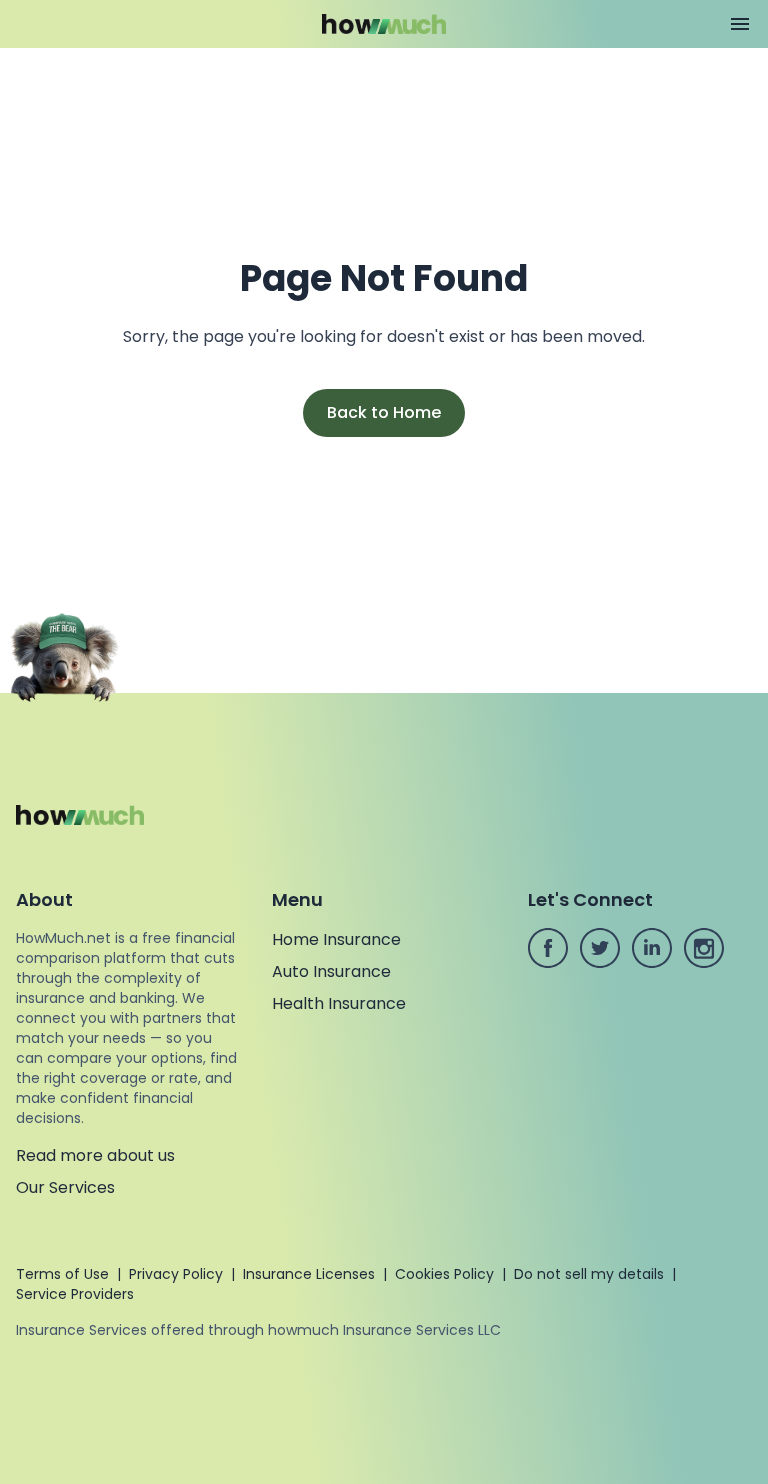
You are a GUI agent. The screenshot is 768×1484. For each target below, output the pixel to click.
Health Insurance (339, 1003)
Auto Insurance (331, 971)
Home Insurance (336, 939)
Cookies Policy (444, 1274)
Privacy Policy (176, 1274)
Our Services (65, 1187)
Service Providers (75, 1294)
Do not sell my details (589, 1274)
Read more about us (95, 1155)
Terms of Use (62, 1274)
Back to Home (384, 412)
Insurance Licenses (309, 1274)
